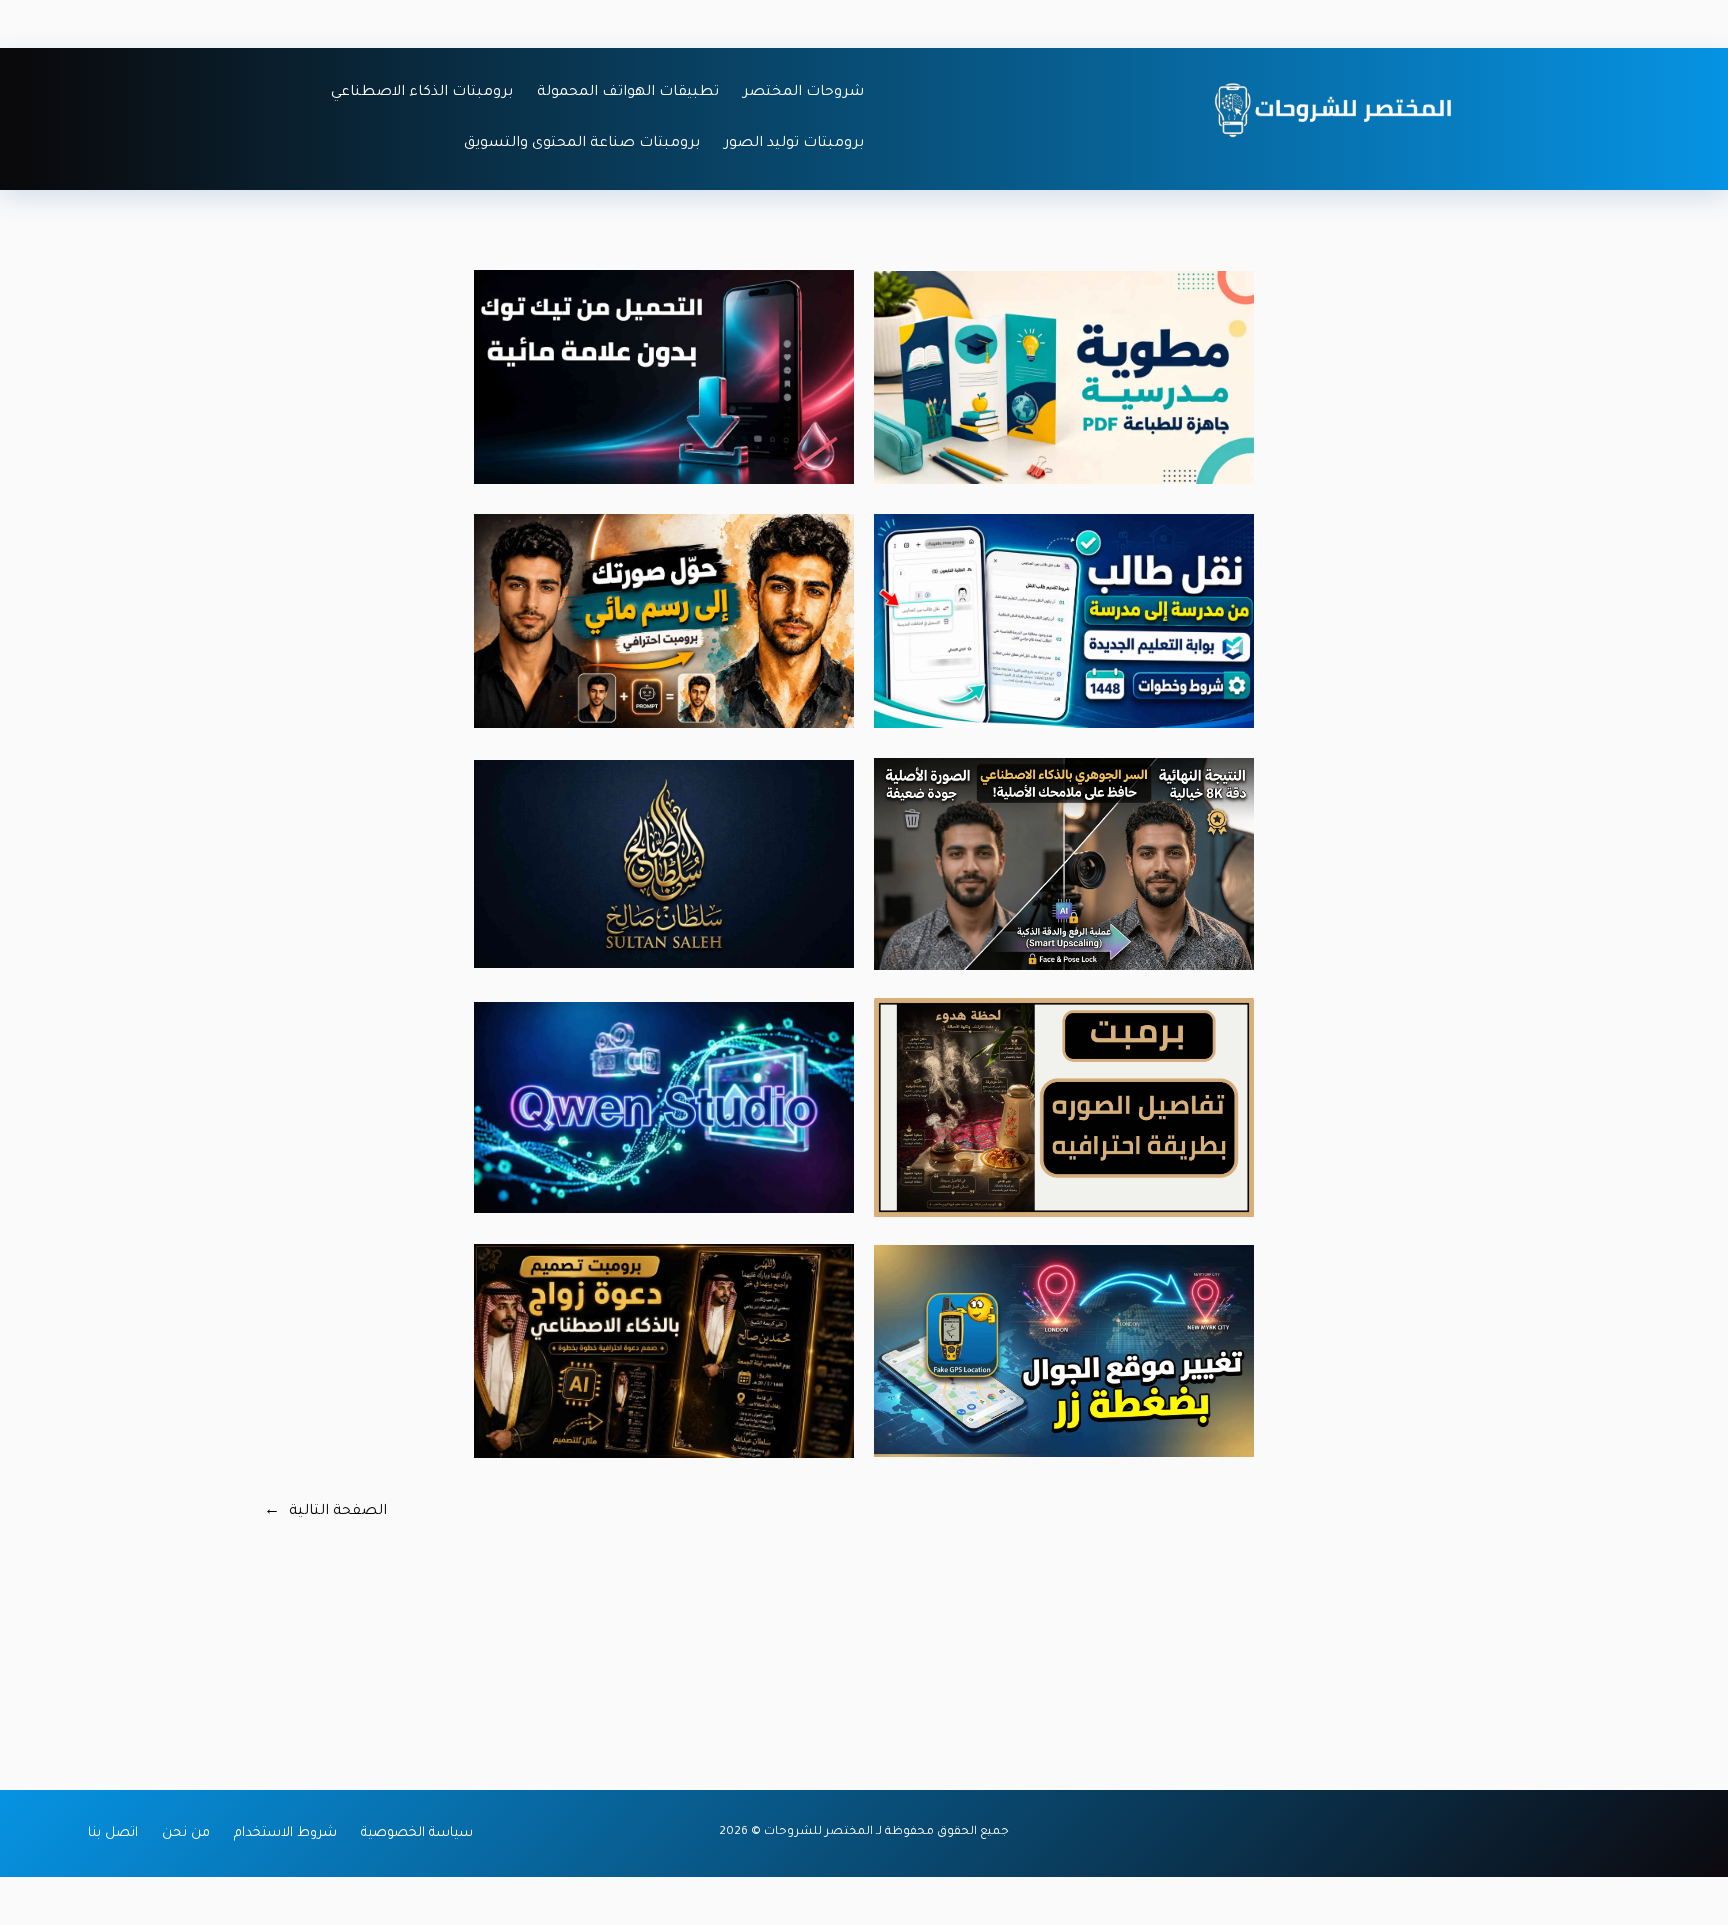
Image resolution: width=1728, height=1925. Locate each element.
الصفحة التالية (325, 1512)
